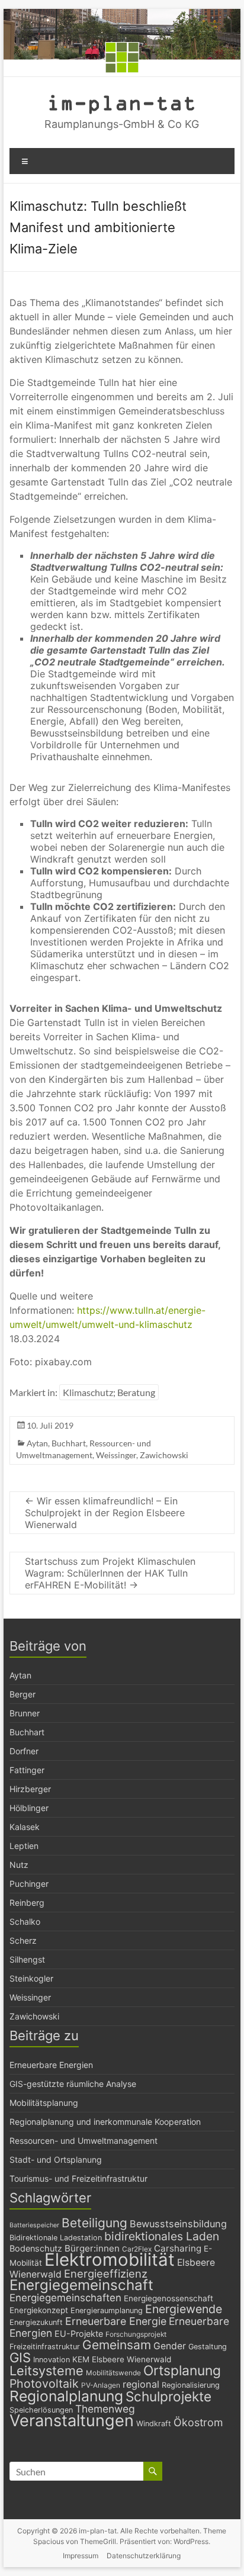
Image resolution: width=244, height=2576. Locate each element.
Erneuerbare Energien (51, 2065)
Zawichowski (164, 1455)
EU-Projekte (79, 2334)
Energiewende (184, 2309)
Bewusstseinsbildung (178, 2224)
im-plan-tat (122, 102)
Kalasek (25, 1827)
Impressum (81, 2556)
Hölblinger (29, 1808)
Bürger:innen (92, 2248)
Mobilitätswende (113, 2373)
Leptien (24, 1846)
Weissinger (116, 1455)
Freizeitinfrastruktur (45, 2347)
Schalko (25, 1921)
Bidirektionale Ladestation (56, 2238)
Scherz (23, 1940)
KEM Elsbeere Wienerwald (122, 2359)
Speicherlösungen (41, 2410)
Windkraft (154, 2424)
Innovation (52, 2360)
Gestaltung (208, 2347)
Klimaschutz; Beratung (109, 1392)
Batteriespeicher (34, 2225)
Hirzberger (30, 1789)
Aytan (37, 1443)
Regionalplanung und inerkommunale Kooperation (105, 2122)
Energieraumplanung (107, 2310)
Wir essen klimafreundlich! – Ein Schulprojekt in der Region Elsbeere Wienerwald (105, 1513)
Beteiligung (94, 2223)
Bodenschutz (36, 2248)
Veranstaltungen (72, 2421)
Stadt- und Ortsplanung (56, 2159)
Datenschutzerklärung (144, 2556)
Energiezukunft (36, 2322)
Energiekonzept (39, 2310)
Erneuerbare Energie (116, 2321)
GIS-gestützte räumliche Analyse (73, 2084)
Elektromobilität (110, 2260)
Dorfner (24, 1751)
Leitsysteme (46, 2371)
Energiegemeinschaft (81, 2285)
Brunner (25, 1713)
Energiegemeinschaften (65, 2298)
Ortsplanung (182, 2371)
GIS (20, 2358)
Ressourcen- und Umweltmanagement (84, 2141)
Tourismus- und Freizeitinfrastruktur (78, 2178)
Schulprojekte (168, 2396)
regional (141, 2384)
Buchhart (69, 1443)
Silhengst (27, 1959)
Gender (170, 2346)
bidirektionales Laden (162, 2236)
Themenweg (105, 2409)
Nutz (19, 1865)
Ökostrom (198, 2422)
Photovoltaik (44, 2384)
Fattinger (27, 1770)
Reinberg (27, 1903)
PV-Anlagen (101, 2385)
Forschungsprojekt (136, 2334)
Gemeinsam (117, 2345)
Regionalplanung (66, 2396)
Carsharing (178, 2248)
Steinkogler (31, 1978)
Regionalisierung (191, 2385)
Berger (23, 1694)
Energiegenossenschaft (168, 2298)
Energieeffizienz (106, 2273)
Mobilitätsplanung (44, 2103)
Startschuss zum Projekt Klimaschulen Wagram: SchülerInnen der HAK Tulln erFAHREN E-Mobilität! (110, 1573)
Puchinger (29, 1884)
